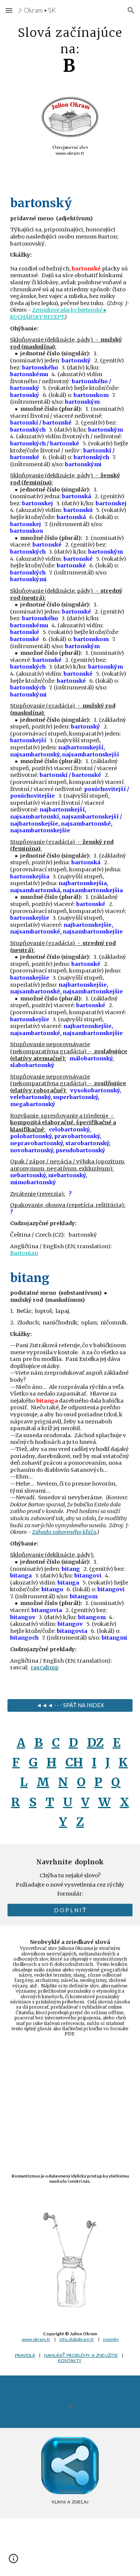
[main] (70, 49)
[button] (9, 10)
